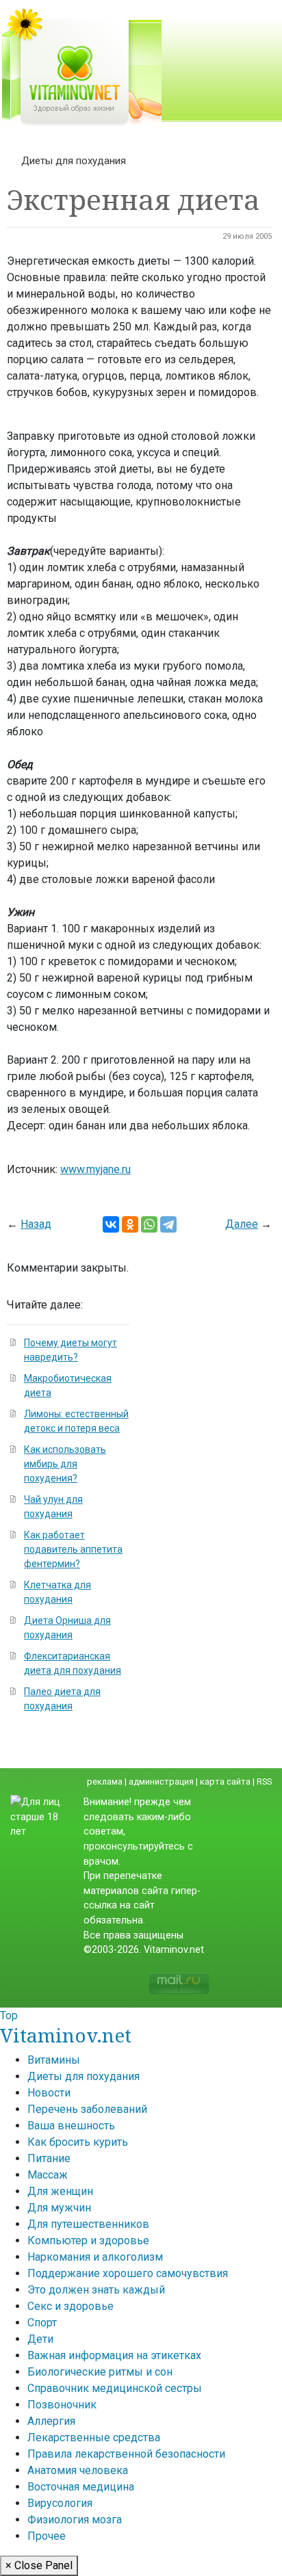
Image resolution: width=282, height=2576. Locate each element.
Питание (49, 2158)
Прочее (47, 2536)
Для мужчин (59, 2208)
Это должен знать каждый (96, 2290)
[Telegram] (168, 1224)
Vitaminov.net (66, 2035)
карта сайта (225, 1782)
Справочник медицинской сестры (115, 2388)
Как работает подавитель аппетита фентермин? (73, 1549)
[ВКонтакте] (111, 1224)
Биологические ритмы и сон (100, 2372)
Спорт (42, 2323)
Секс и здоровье (70, 2306)
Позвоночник (62, 2405)
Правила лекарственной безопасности (126, 2454)
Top (9, 2015)
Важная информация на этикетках (114, 2355)
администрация (161, 1782)
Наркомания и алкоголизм (95, 2257)
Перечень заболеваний (87, 2109)
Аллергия (51, 2421)
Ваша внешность (71, 2126)
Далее (242, 1224)
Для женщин (60, 2191)
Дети (40, 2339)
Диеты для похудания (74, 161)
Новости (49, 2093)
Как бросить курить (78, 2142)
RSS (264, 1782)
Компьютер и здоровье (88, 2240)
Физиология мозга (75, 2520)
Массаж (48, 2175)
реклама (105, 1782)
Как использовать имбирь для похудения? (65, 1464)
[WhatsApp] (149, 1224)
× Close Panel (39, 2565)
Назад (36, 1224)
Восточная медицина (81, 2487)
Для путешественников (88, 2224)
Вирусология (60, 2503)
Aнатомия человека (78, 2470)
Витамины (54, 2060)
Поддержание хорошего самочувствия (128, 2273)
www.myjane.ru (95, 1169)
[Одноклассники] (130, 1224)
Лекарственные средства (94, 2437)
